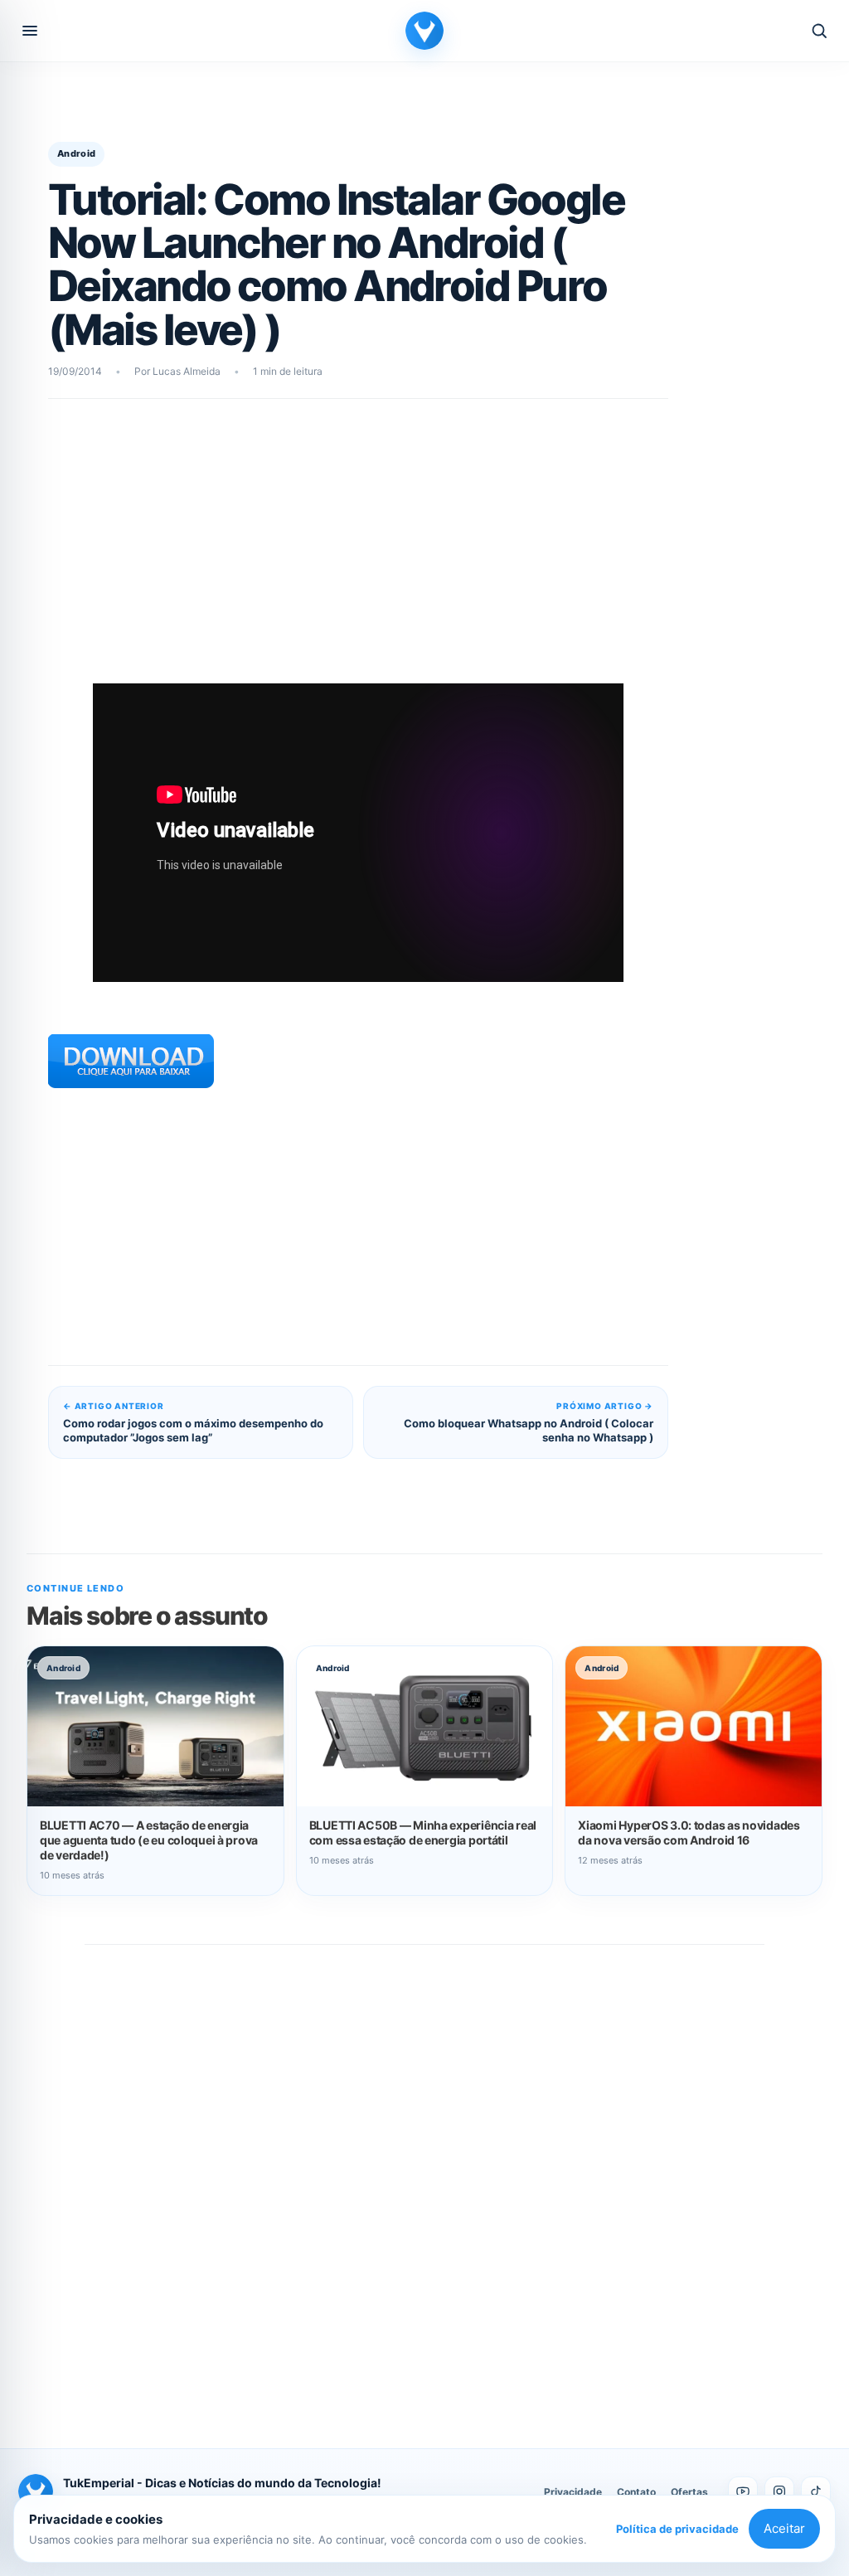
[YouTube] (743, 2491)
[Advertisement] (358, 548)
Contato (636, 2492)
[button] (30, 31)
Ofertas (689, 2492)
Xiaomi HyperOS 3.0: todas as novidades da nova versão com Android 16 (689, 1832)
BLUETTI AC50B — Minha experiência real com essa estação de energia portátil (423, 1832)
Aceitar (784, 2528)
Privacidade (573, 2492)
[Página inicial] (424, 31)
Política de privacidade (677, 2529)
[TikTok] (816, 2491)
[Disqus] (424, 2179)
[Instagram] (779, 2491)
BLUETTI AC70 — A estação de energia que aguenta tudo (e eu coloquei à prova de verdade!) (149, 1840)
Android (76, 153)
